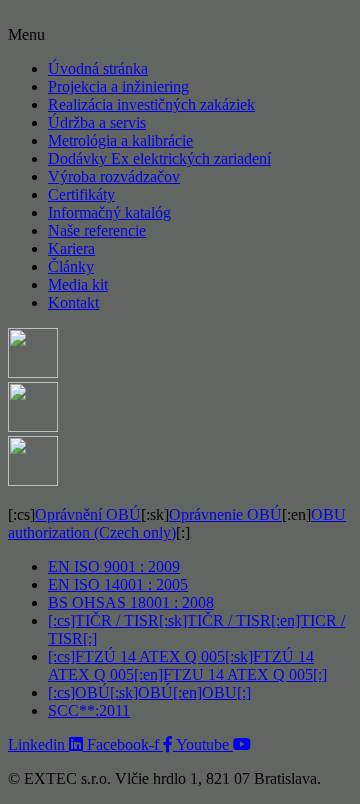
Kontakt (73, 302)
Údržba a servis (97, 122)
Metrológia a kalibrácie (120, 140)
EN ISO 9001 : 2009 (114, 566)
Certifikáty (81, 194)
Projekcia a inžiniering (118, 86)
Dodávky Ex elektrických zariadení (159, 158)
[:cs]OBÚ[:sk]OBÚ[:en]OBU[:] (149, 692)
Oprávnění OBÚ (88, 514)
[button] (180, 35)
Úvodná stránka (98, 68)
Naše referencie (97, 230)
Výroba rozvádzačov (114, 176)
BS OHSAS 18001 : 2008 (131, 602)
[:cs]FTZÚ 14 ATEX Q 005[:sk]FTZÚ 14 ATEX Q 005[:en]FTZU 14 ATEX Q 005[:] (187, 665)
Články (71, 266)
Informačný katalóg (109, 212)
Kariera (71, 248)
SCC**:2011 (89, 710)
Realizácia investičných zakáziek (151, 104)
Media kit (78, 284)
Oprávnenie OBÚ (225, 514)
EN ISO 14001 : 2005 (118, 584)
